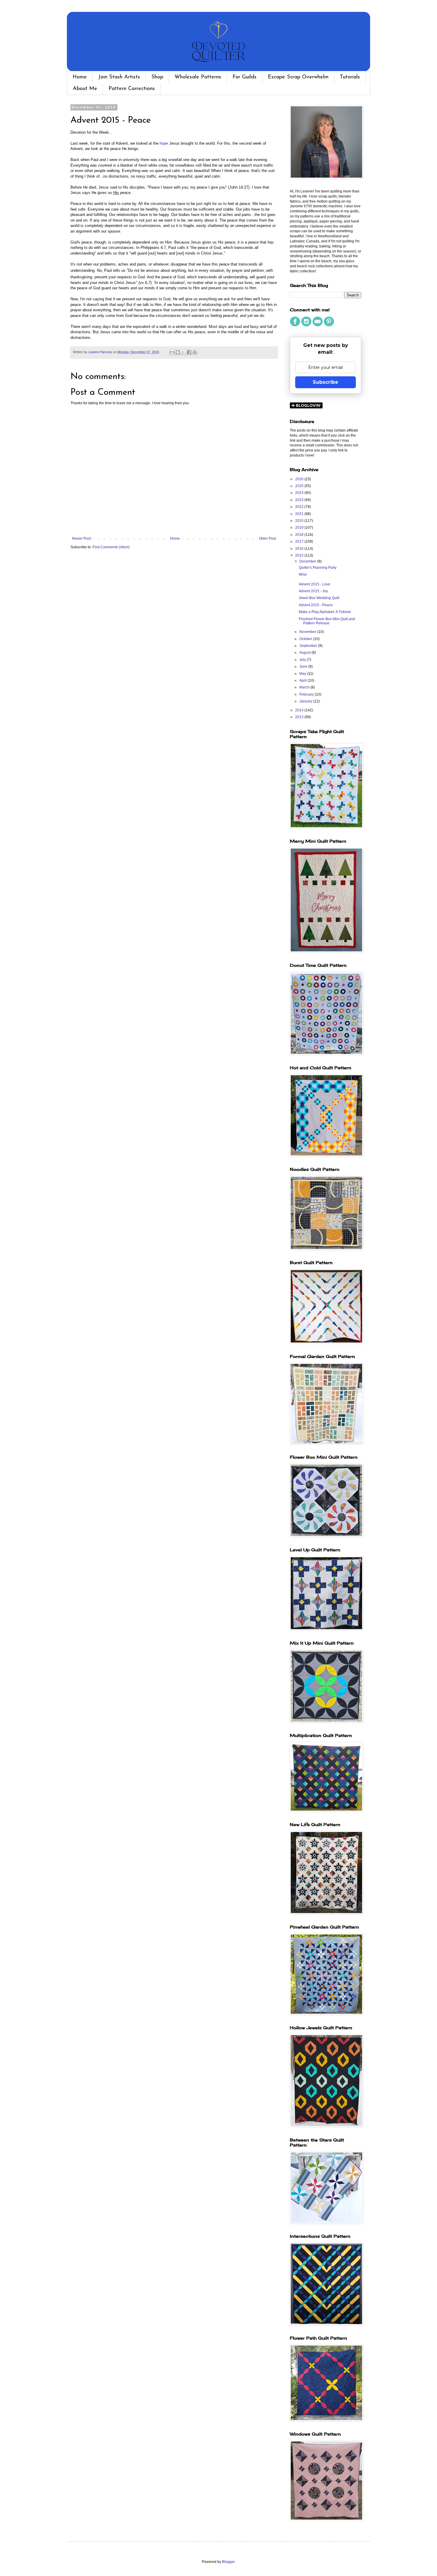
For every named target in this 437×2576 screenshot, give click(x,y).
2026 (300, 479)
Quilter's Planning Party (318, 568)
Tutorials (350, 77)
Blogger (228, 2562)
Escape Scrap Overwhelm (298, 77)
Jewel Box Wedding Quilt (319, 598)
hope (164, 143)
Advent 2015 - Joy (313, 591)
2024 (300, 493)
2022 (300, 507)
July (303, 660)
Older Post (267, 538)
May (303, 674)
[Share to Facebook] (189, 352)
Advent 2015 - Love (315, 584)
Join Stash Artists (119, 77)
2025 (300, 486)
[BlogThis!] (178, 352)
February (307, 694)
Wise (303, 574)
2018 (300, 535)
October (306, 639)
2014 (300, 710)
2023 (300, 500)
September (309, 646)
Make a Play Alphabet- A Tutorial (325, 612)
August (305, 653)
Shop (157, 77)
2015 (300, 555)
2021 (300, 514)
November (308, 632)
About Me (85, 89)
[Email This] (172, 352)
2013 (300, 717)
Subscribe (326, 382)
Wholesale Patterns (198, 77)
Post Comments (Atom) (111, 547)
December (308, 561)
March (305, 687)
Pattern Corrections (132, 89)
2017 (300, 541)
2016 (300, 549)
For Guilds (245, 77)
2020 (300, 521)
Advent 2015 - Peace (316, 605)
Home (80, 77)
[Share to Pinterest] (195, 352)
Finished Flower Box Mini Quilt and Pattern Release (327, 621)
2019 (300, 527)
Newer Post (81, 538)
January (306, 701)
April (304, 680)
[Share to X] (183, 352)
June (304, 666)
